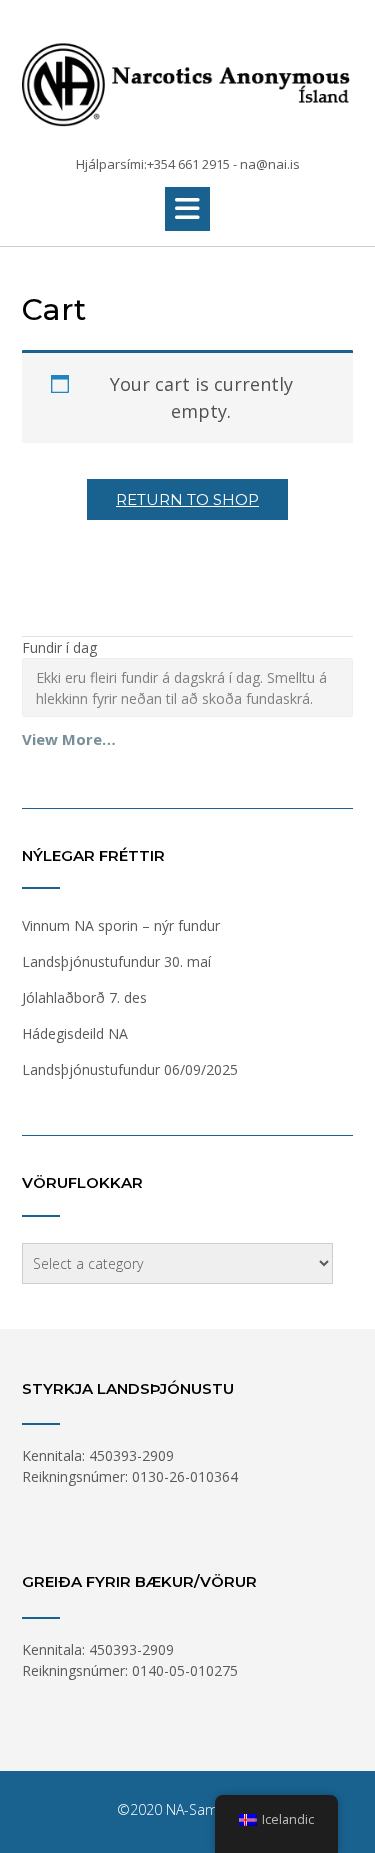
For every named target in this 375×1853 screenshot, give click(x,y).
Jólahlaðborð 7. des (84, 997)
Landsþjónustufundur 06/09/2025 (130, 1069)
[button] (187, 209)
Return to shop (187, 499)
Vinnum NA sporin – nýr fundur (121, 925)
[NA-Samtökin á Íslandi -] (187, 79)
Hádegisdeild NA (75, 1033)
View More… (69, 739)
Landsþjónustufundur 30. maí (116, 961)
